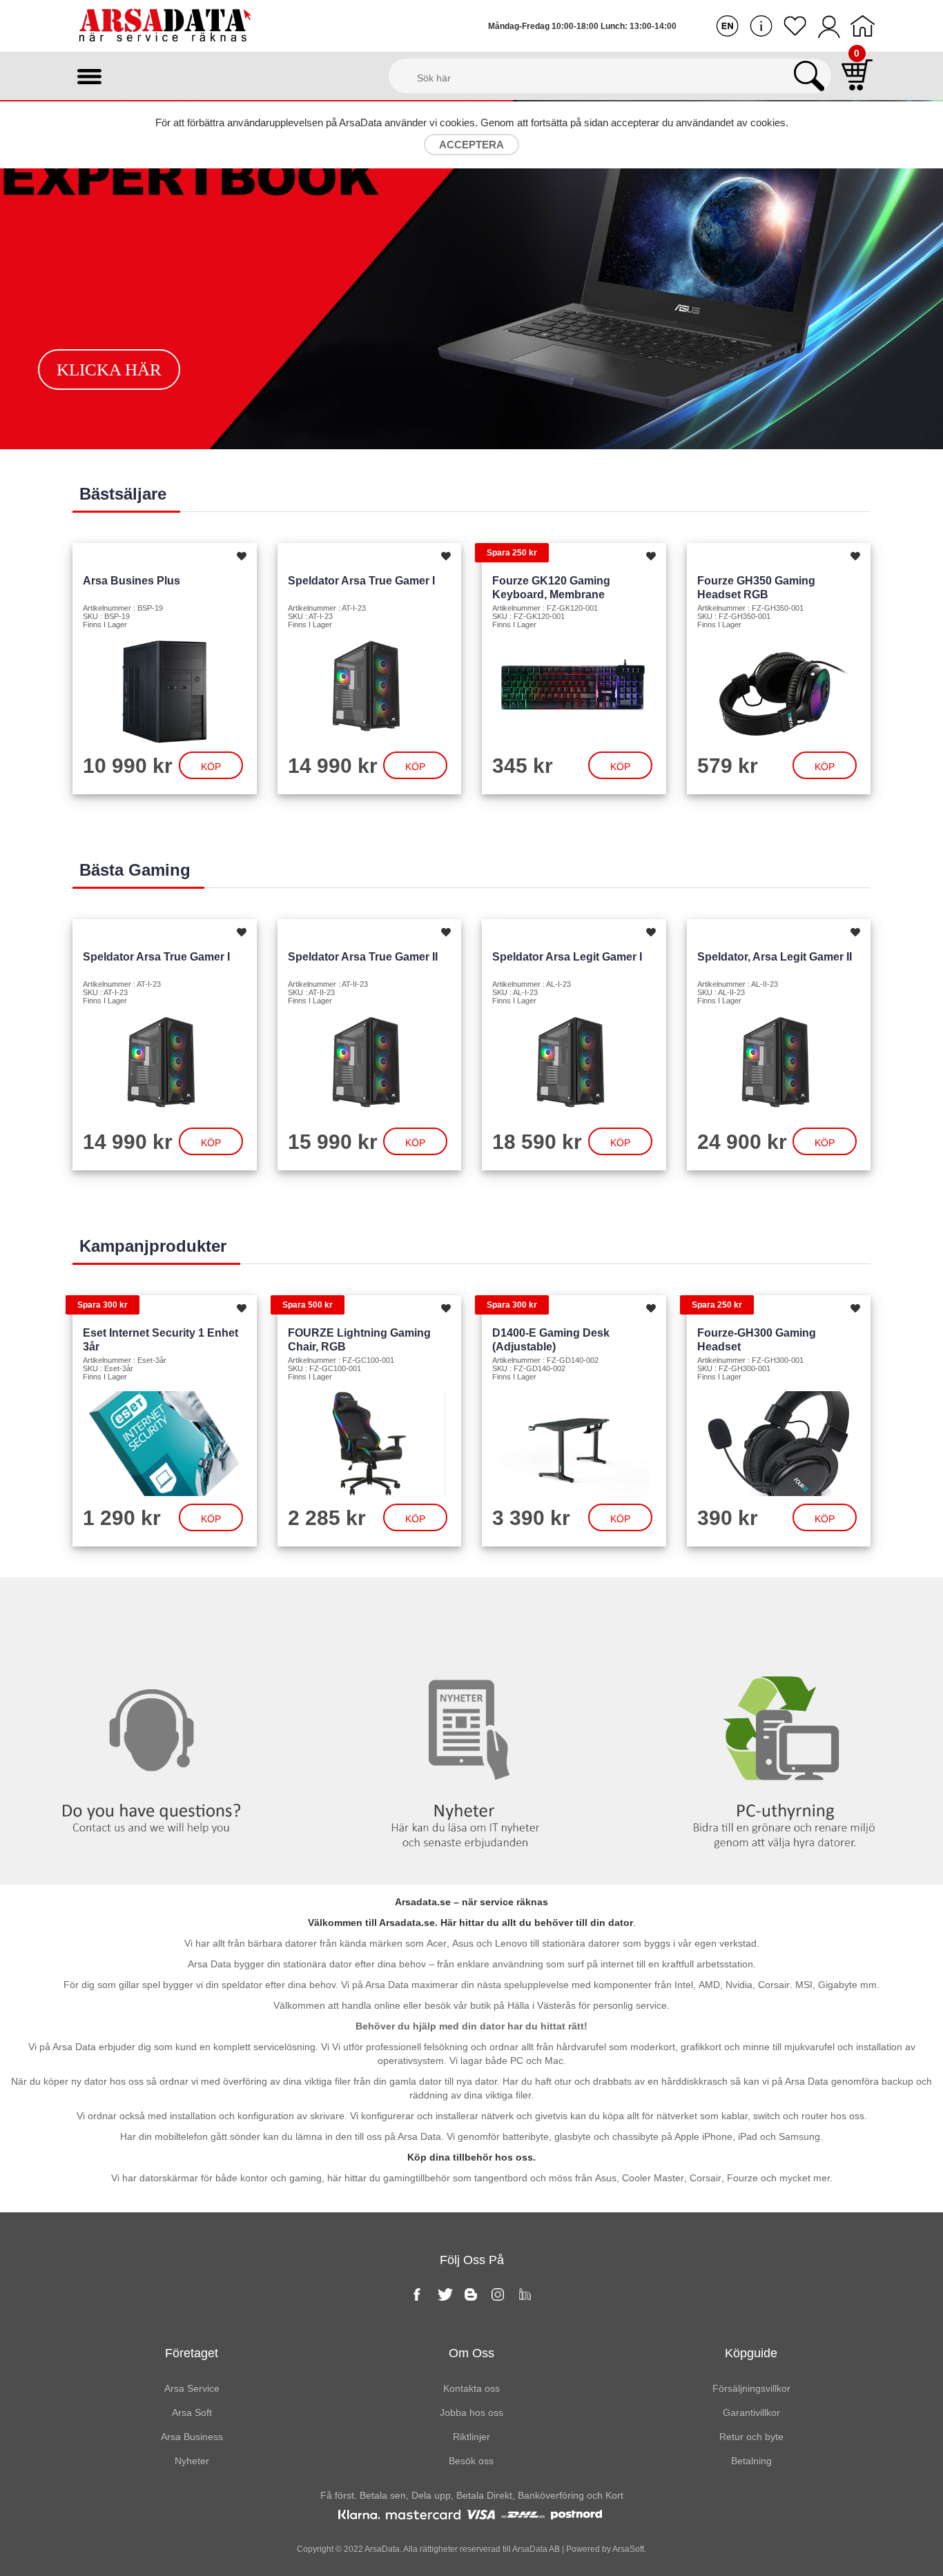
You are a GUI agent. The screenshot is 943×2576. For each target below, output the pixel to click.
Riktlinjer (471, 2437)
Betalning (751, 2461)
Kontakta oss (157, 1606)
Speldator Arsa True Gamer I (361, 581)
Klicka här (109, 370)
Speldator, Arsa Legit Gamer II (775, 957)
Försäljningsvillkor (751, 2388)
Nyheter (471, 1606)
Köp (211, 767)
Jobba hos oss (471, 2412)
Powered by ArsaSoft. (605, 2549)
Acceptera (471, 145)
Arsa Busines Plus (132, 581)
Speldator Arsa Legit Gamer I (567, 957)
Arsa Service (192, 2388)
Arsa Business (192, 2437)
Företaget (192, 2353)
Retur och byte (751, 2437)
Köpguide (751, 2353)
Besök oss (471, 2461)
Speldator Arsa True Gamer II (363, 957)
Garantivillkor (751, 2412)
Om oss (471, 2353)
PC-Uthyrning (786, 1606)
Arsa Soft (192, 2412)
